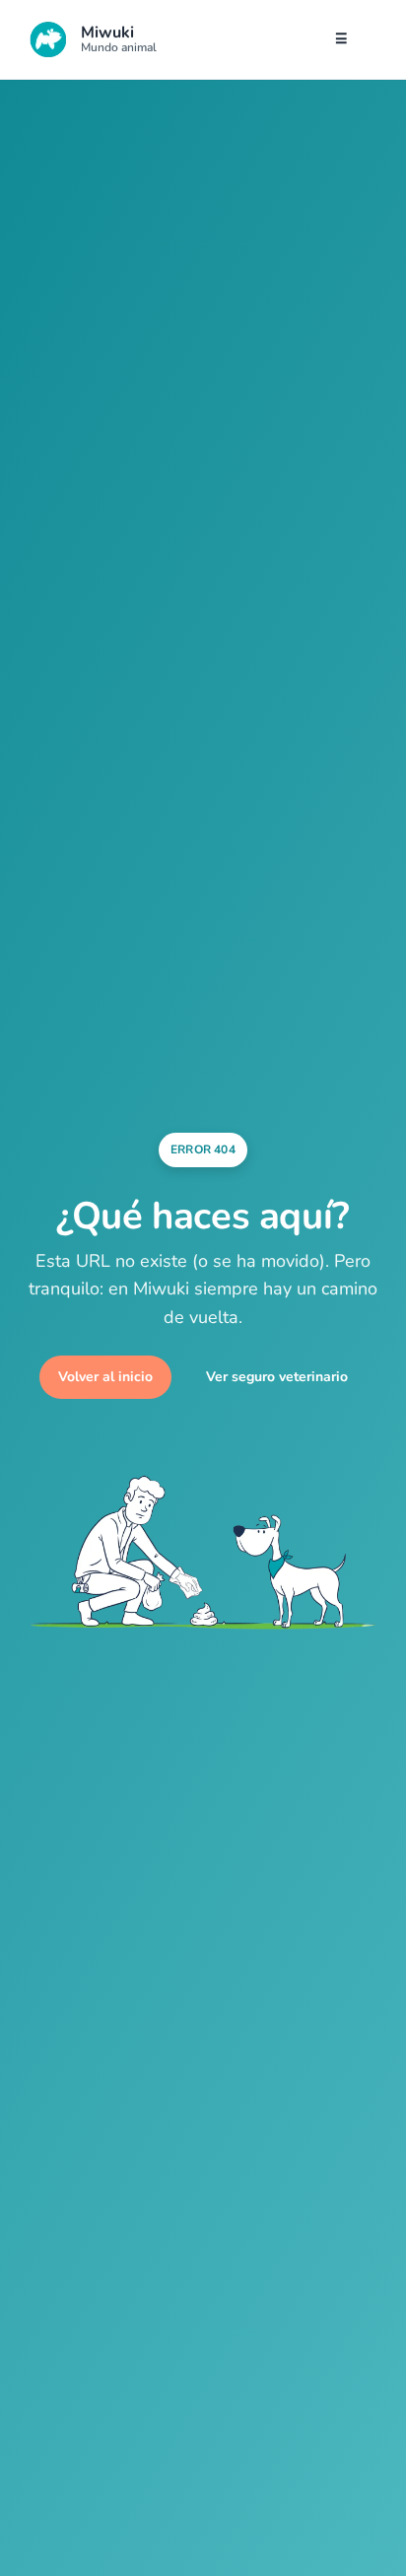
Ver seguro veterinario (277, 1377)
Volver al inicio (105, 1377)
